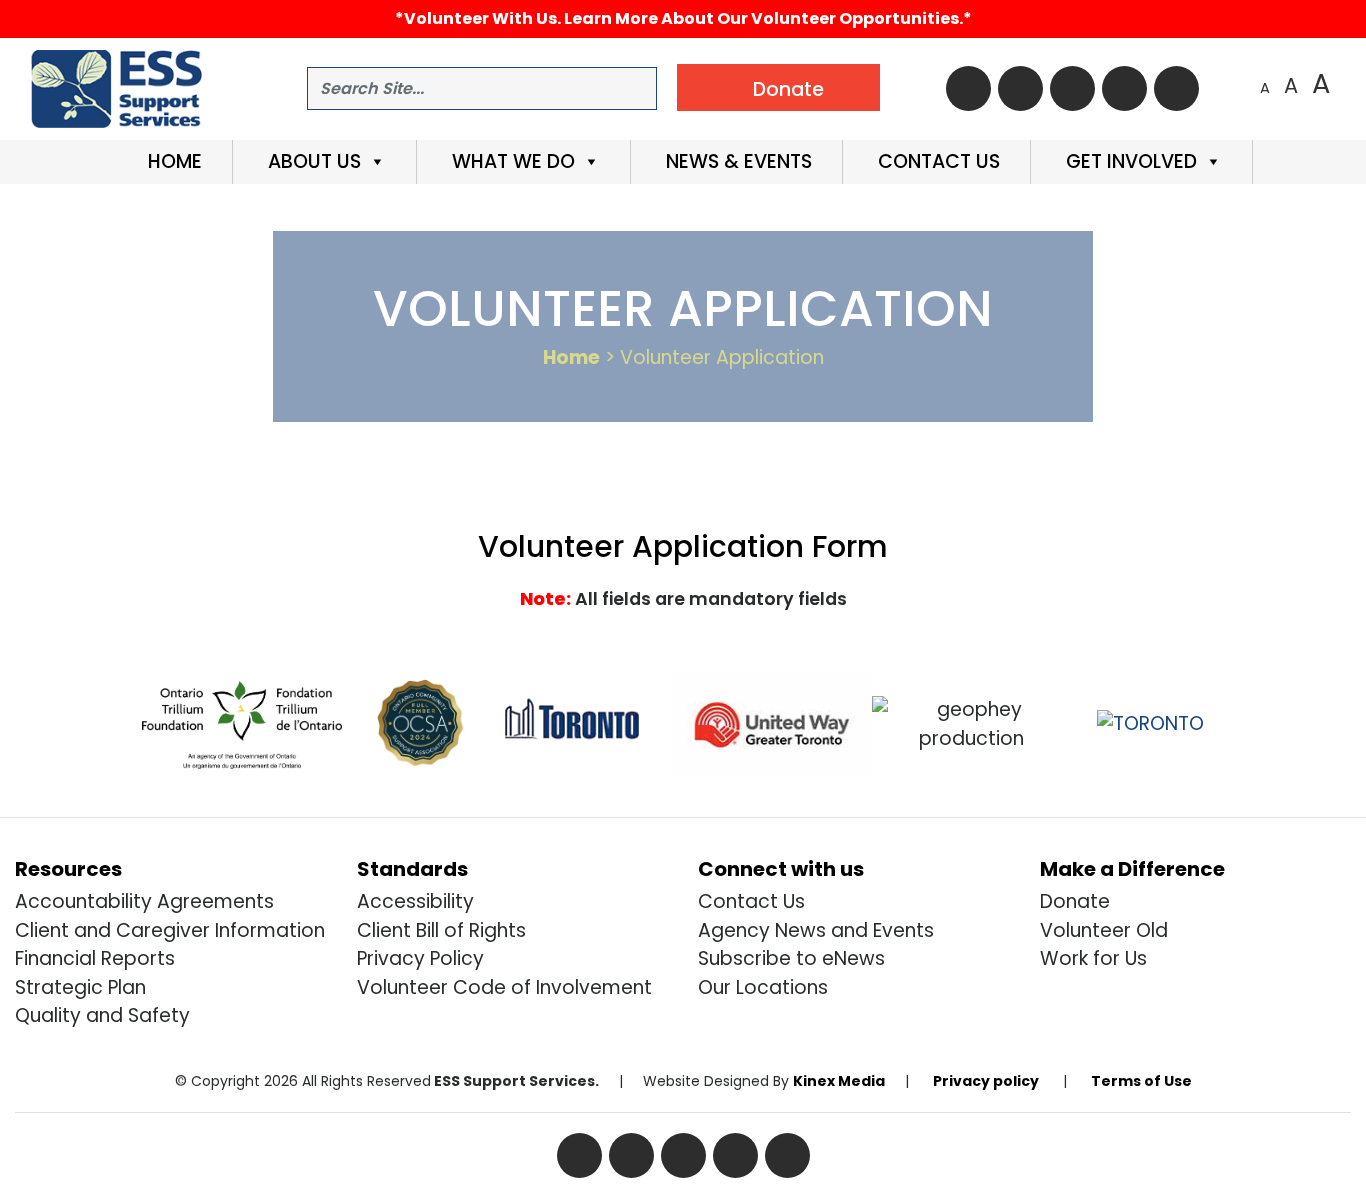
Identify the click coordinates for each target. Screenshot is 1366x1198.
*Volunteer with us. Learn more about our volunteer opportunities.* (683, 18)
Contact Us (936, 161)
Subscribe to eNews (791, 958)
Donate (1075, 901)
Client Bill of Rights (441, 930)
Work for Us (1093, 958)
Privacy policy (986, 1081)
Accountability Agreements (144, 901)
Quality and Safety (102, 1015)
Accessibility (415, 901)
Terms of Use (1141, 1081)
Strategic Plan (80, 987)
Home (172, 161)
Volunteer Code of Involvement (504, 987)
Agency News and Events (816, 930)
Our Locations (763, 987)
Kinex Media (839, 1081)
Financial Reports (95, 958)
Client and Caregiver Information (170, 930)
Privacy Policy (420, 958)
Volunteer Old (1104, 930)
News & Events (736, 161)
